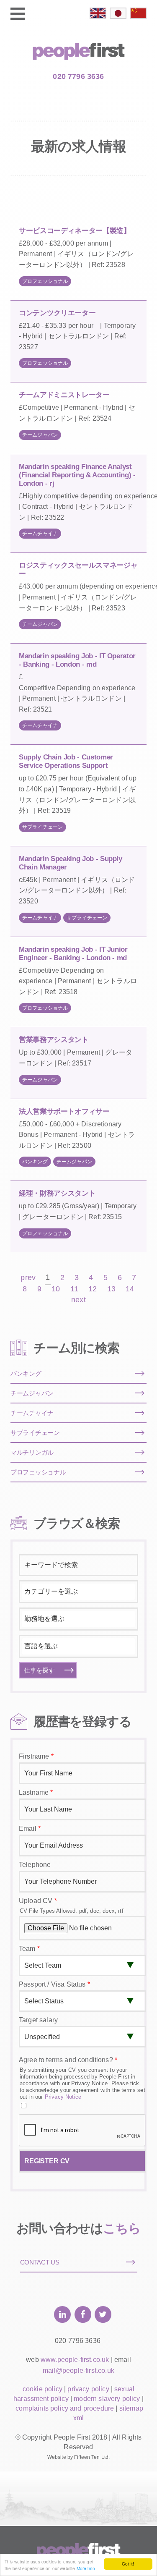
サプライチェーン (42, 827)
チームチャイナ (40, 534)
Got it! (128, 2564)
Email (30, 1829)
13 (111, 1289)
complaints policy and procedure (65, 2408)
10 (56, 1289)
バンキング (35, 1162)
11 (74, 1289)
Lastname (36, 1792)
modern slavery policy (107, 2399)
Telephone (35, 1865)
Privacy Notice (63, 2097)
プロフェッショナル (45, 281)
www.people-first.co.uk (75, 2360)
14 (130, 1289)
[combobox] (78, 1592)
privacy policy (88, 2389)
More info (86, 2568)
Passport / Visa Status (54, 1984)
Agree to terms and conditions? (68, 2060)
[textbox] (77, 1592)
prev (28, 1278)
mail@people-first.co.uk (78, 2370)
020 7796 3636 (78, 76)
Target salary (38, 2020)
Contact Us (40, 2262)
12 (93, 1289)
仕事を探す (39, 1670)
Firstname (36, 1756)
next (78, 1300)
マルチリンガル (32, 1452)
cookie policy (42, 2389)
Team (29, 1949)
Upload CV (38, 1901)
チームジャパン (40, 435)
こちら (122, 2228)
